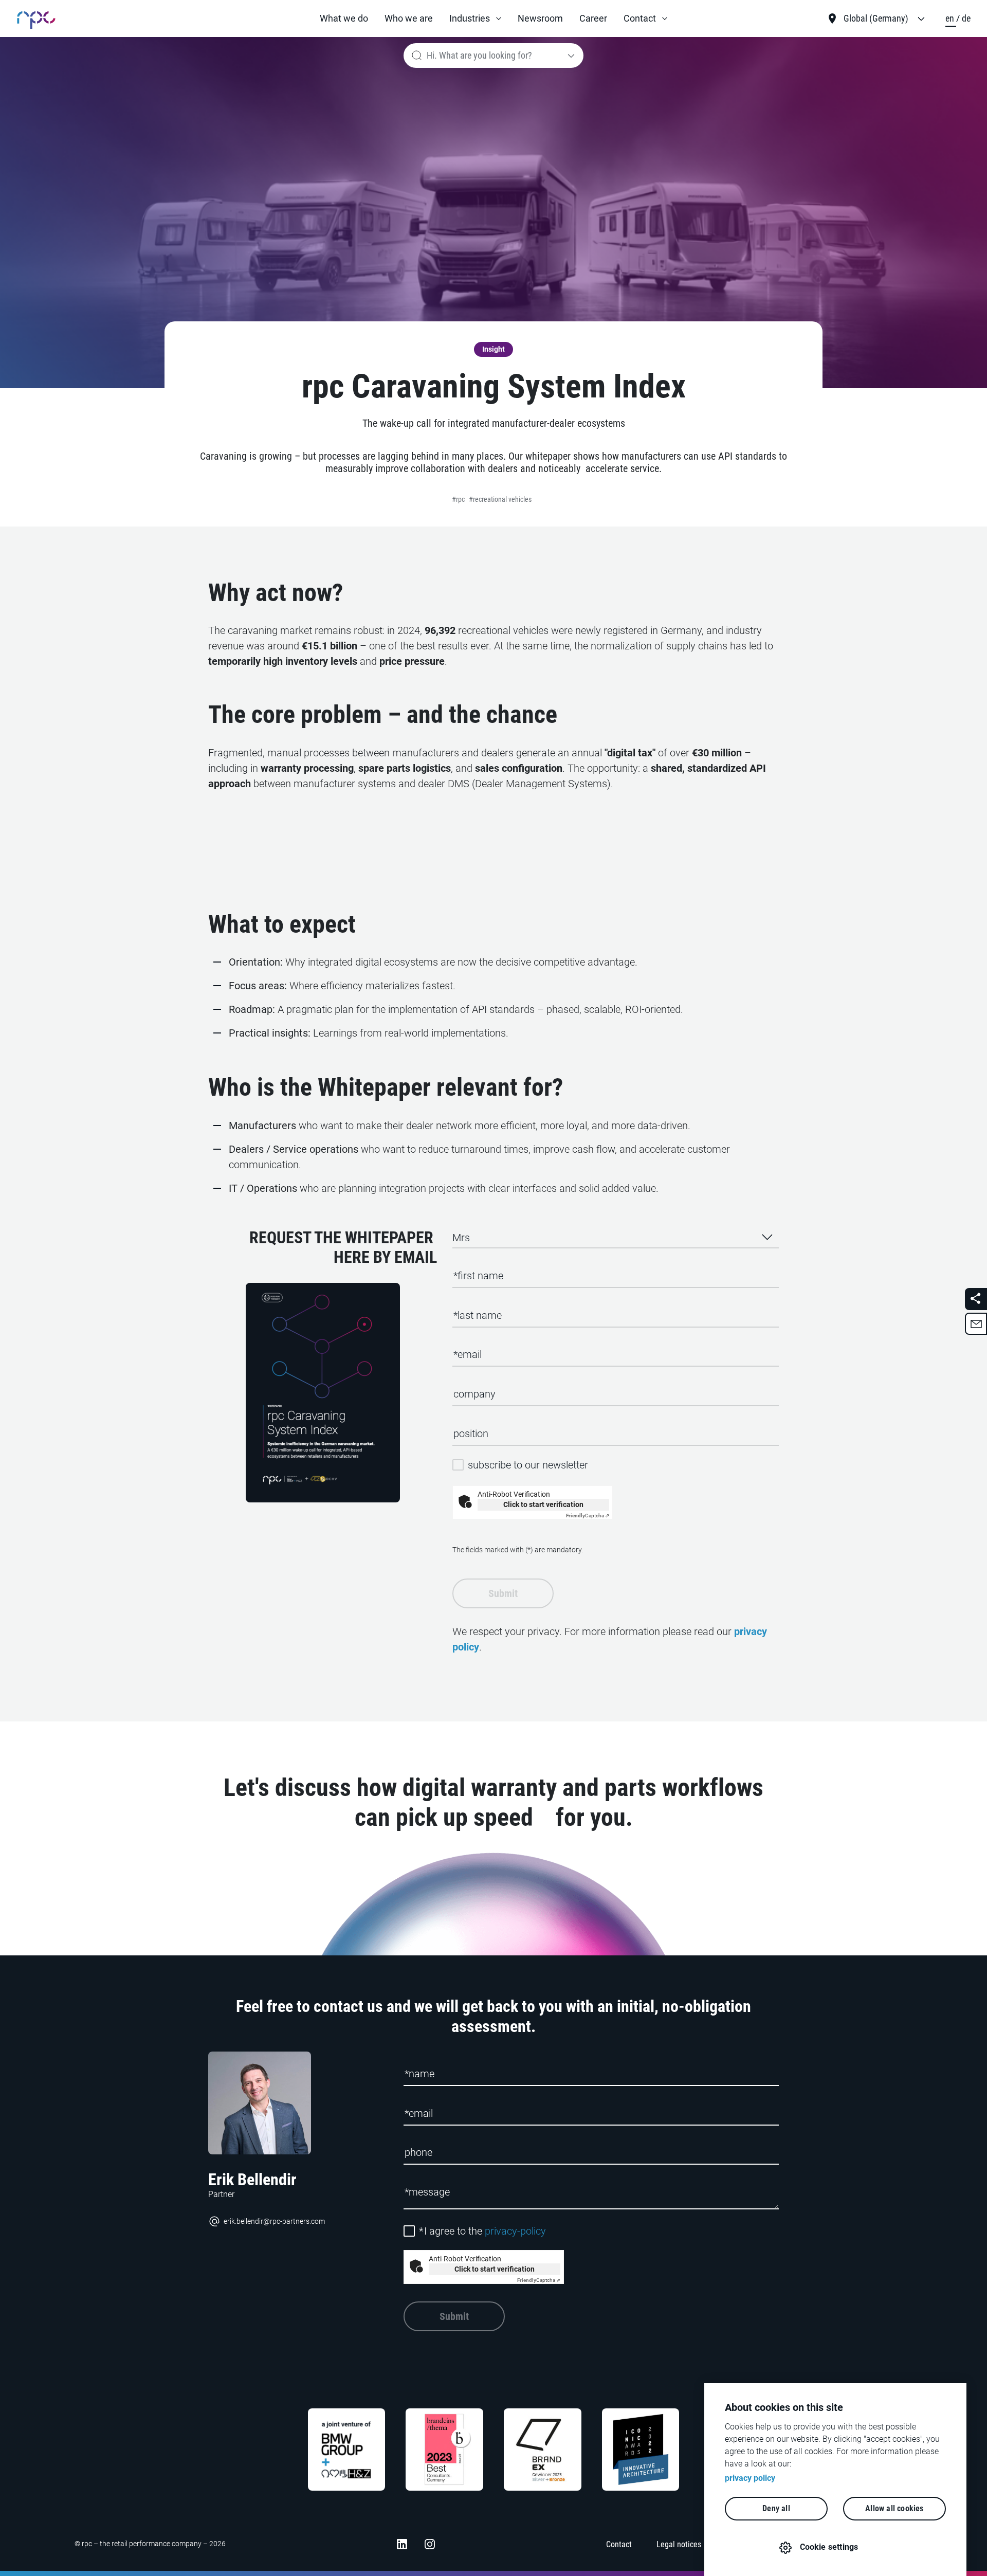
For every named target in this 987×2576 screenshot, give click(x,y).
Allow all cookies (894, 2508)
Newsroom (540, 18)
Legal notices (679, 2544)
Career (593, 18)
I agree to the (482, 2231)
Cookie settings (829, 2547)
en (951, 18)
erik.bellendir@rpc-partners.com (274, 2221)
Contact (640, 18)
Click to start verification (543, 1504)
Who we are (409, 18)
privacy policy (750, 2478)
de (966, 18)
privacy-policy (515, 2231)
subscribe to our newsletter (528, 1465)
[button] (475, 19)
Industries (470, 18)
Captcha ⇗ (588, 1516)
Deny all (776, 2508)
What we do (344, 18)
